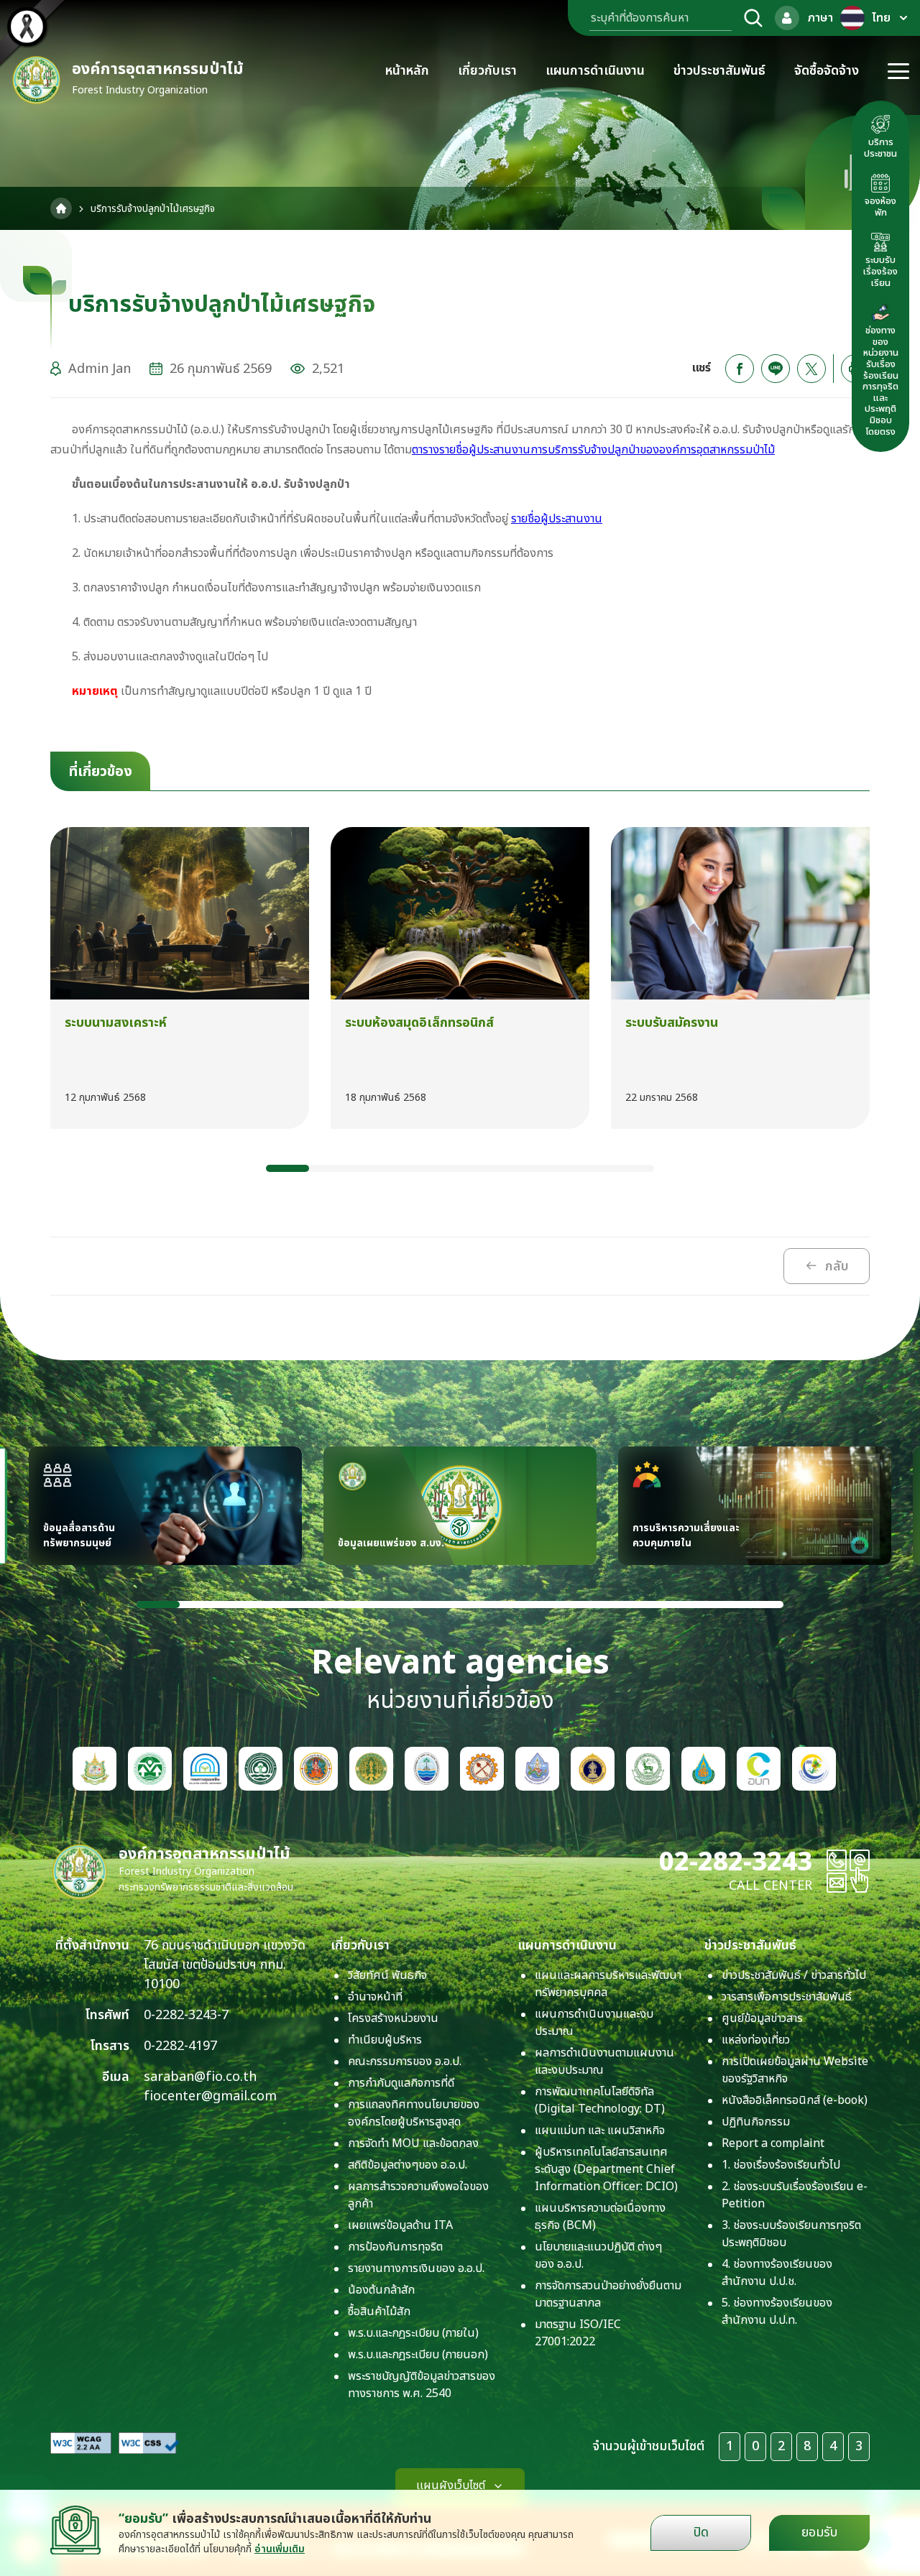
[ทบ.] (593, 1769)
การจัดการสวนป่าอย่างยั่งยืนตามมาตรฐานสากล (608, 2294)
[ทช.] (427, 1769)
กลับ (837, 1266)
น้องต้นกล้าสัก (381, 2290)
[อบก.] (759, 1769)
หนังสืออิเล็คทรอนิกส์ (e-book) (795, 2100)
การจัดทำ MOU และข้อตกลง (413, 2143)
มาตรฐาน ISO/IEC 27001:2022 (578, 2333)
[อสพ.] (703, 1769)
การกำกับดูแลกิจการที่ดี (401, 2083)
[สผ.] (150, 1769)
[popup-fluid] (787, 18)
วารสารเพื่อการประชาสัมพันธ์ (787, 1997)
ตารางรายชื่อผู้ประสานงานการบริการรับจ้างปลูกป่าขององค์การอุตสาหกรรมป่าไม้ (593, 450)
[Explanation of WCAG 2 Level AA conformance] (81, 2443)
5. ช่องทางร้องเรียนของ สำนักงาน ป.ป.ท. (777, 2312)
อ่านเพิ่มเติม (280, 2549)
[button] (287, 1168)
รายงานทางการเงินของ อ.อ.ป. (416, 2268)
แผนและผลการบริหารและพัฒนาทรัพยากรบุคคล (608, 1984)
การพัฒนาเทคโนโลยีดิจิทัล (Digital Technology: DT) (600, 2100)
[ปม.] (371, 1769)
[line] (776, 369)
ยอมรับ (819, 2533)
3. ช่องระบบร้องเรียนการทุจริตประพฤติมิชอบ (791, 2234)
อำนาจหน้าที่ (375, 1997)
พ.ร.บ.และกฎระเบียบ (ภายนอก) (418, 2355)
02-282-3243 (736, 1862)
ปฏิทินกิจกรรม (756, 2122)
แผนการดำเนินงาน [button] (595, 71)
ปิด (701, 2533)
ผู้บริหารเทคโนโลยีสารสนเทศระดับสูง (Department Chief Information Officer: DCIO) (606, 2169)
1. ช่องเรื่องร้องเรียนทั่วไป (781, 2165)
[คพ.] (205, 1769)
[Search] (753, 18)
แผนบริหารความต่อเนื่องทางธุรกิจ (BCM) (600, 2217)
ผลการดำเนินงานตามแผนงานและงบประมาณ (604, 2062)
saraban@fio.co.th (200, 2077)
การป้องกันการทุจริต (395, 2247)
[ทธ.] (482, 1769)
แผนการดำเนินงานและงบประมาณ (594, 2023)
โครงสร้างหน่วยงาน (393, 2018)
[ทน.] (537, 1769)
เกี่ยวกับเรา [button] (487, 71)
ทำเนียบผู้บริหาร (385, 2040)
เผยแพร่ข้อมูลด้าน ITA (400, 2225)
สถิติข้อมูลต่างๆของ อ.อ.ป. (408, 2165)
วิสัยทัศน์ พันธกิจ (387, 1975)
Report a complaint (773, 2143)
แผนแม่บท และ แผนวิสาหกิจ (600, 2130)
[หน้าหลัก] (61, 208)
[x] (811, 369)
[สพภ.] (814, 1769)
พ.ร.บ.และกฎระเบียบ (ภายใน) (413, 2333)
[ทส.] (95, 1769)
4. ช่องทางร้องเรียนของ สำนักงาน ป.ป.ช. (777, 2273)
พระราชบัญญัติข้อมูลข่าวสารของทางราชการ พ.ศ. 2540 (422, 2385)
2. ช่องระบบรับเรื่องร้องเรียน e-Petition (795, 2195)
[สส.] (261, 1769)
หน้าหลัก (407, 71)
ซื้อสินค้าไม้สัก (379, 2312)
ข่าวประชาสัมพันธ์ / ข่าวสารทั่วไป (794, 1975)
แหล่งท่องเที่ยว (756, 2040)
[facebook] (740, 369)
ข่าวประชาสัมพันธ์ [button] (719, 71)
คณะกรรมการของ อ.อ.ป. (405, 2062)
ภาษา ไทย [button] (849, 18)
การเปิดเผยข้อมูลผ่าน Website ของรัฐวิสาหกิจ (795, 2070)
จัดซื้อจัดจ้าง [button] (827, 71)
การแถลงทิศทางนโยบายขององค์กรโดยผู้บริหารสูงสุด (414, 2113)
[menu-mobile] (898, 71)
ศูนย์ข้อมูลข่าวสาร (762, 2018)
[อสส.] (648, 1769)
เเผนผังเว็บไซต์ (451, 2485)
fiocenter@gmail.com (210, 2096)
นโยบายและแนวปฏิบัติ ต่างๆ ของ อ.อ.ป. (598, 2256)
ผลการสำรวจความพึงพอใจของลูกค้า (418, 2195)
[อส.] (316, 1769)
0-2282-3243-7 (186, 2015)
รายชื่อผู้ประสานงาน (557, 519)
